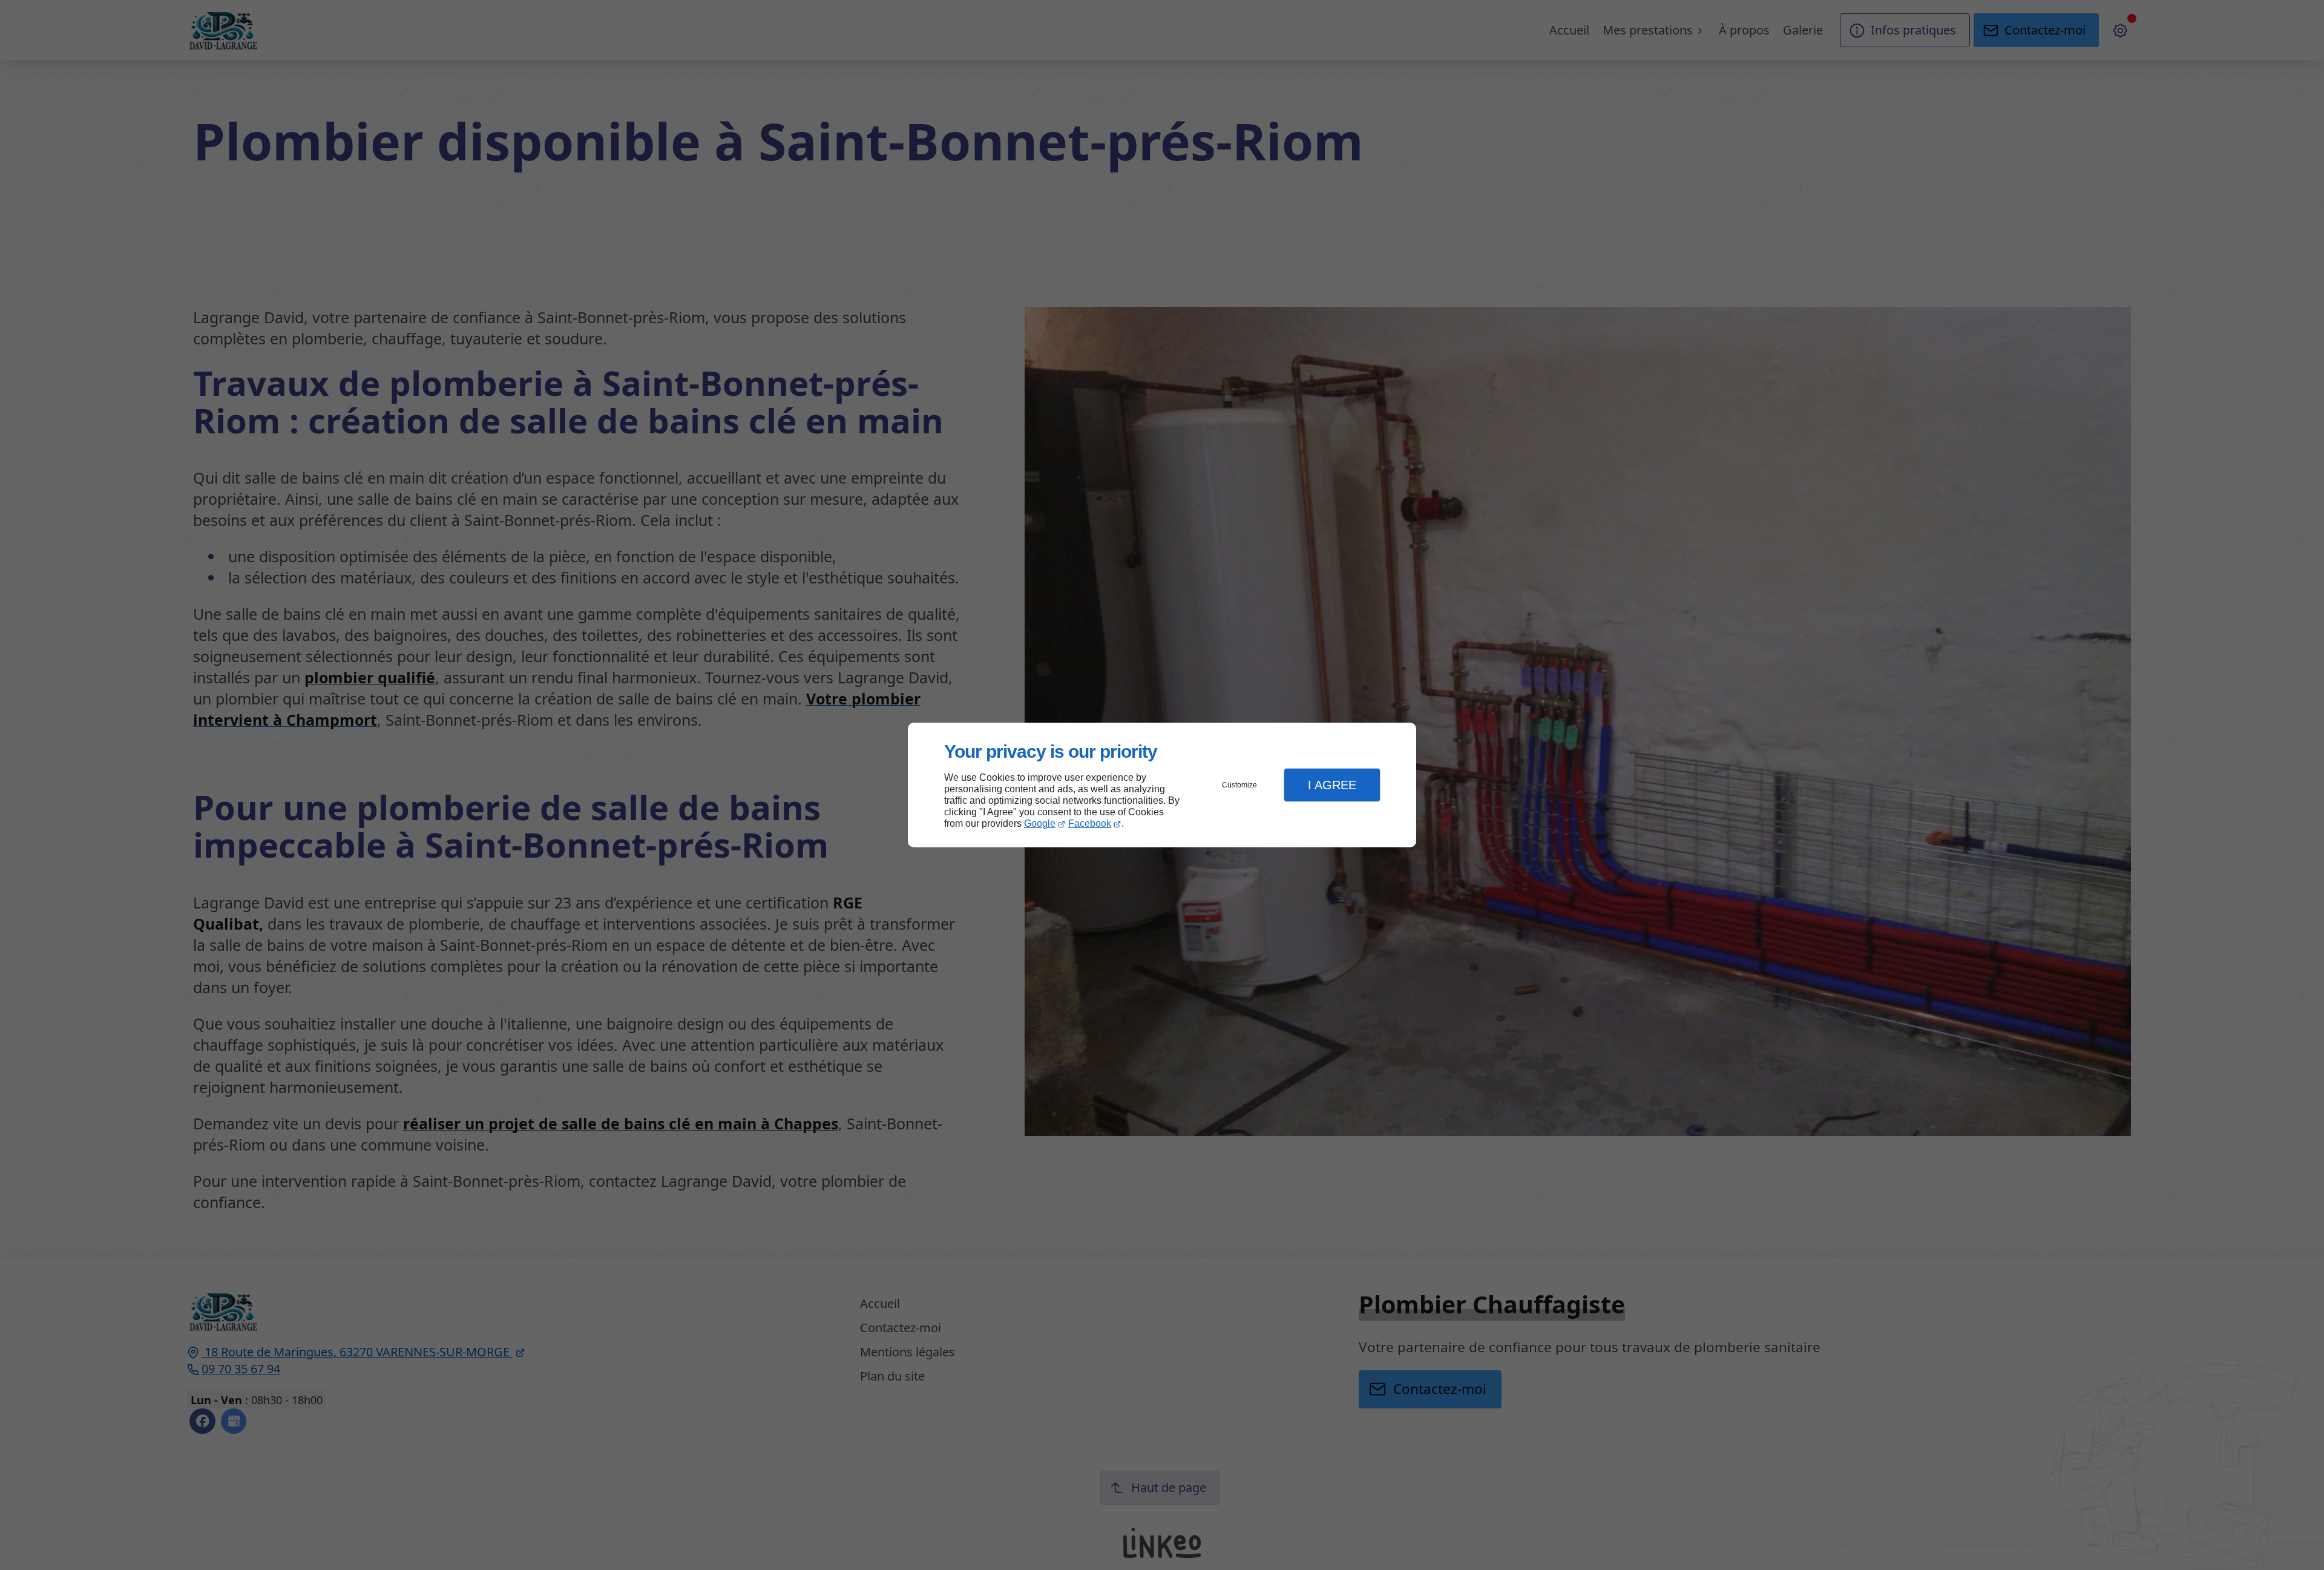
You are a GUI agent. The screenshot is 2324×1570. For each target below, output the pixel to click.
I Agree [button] (1332, 785)
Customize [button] (1239, 785)
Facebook (1090, 823)
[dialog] (1162, 785)
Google (1040, 823)
